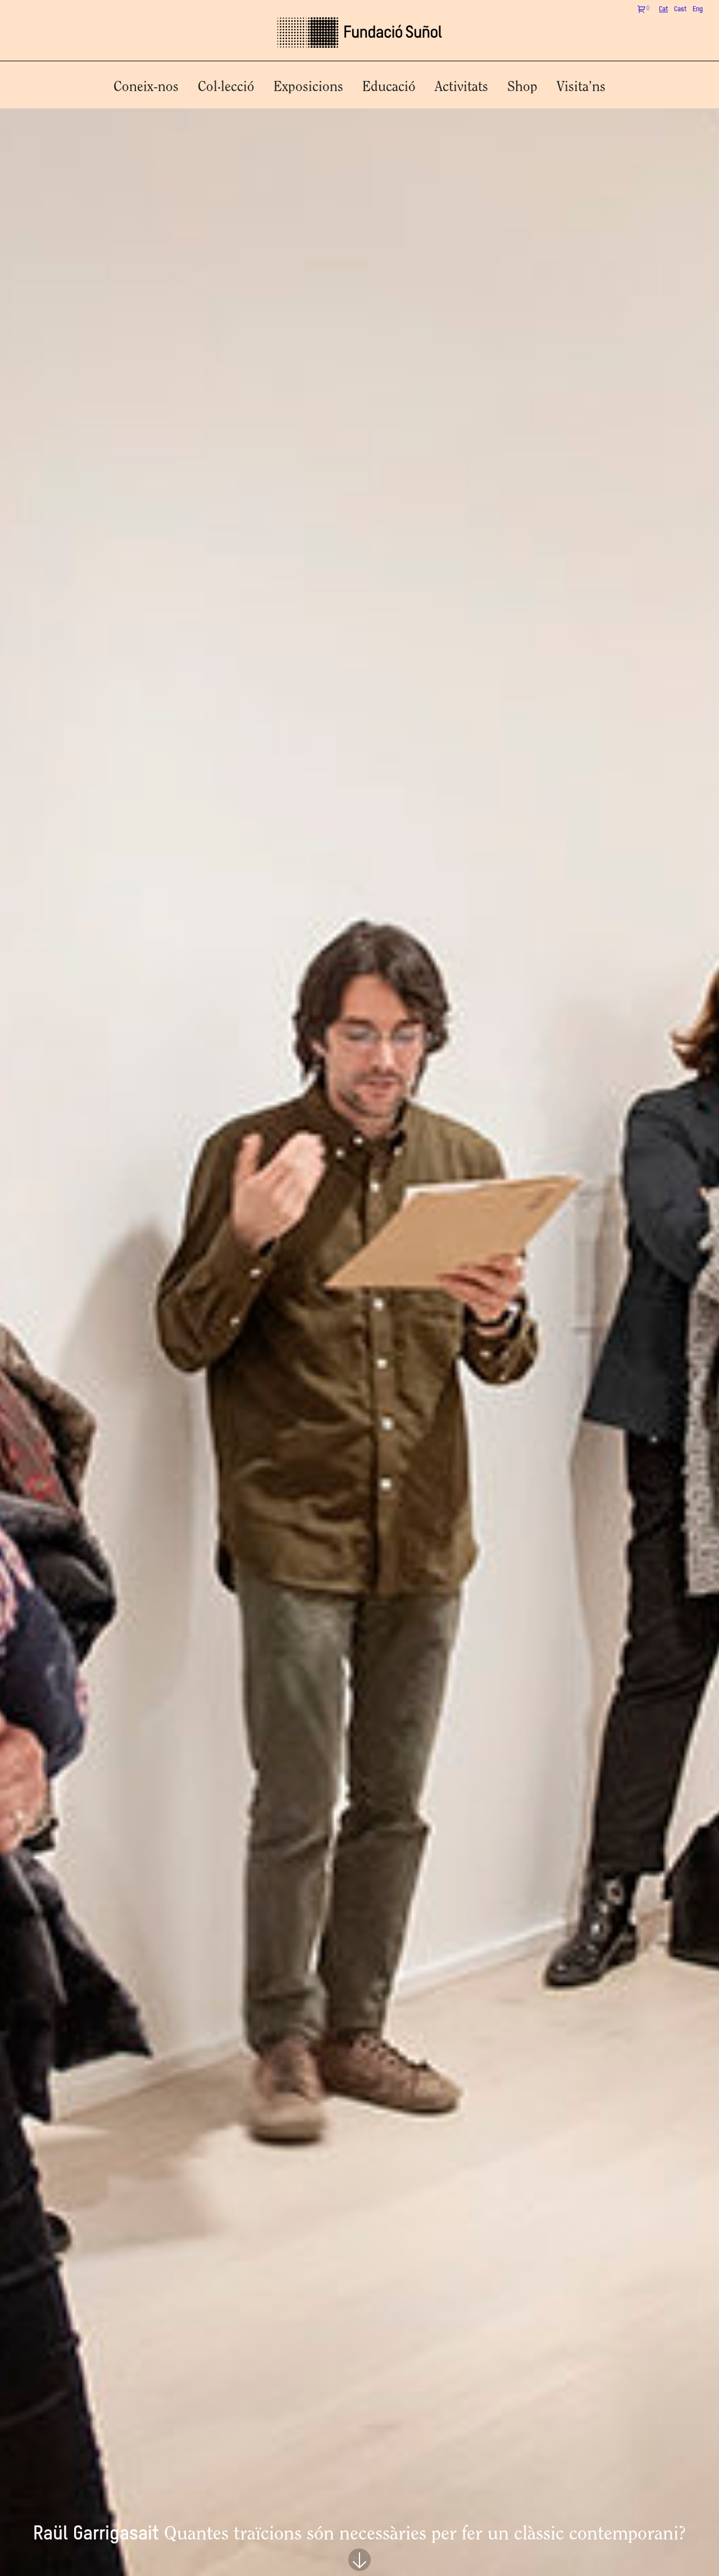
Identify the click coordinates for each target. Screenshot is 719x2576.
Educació (389, 87)
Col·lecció (226, 87)
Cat (663, 10)
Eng (698, 10)
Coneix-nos (146, 87)
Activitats (461, 87)
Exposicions (308, 87)
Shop (522, 87)
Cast (680, 10)
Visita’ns (581, 87)
